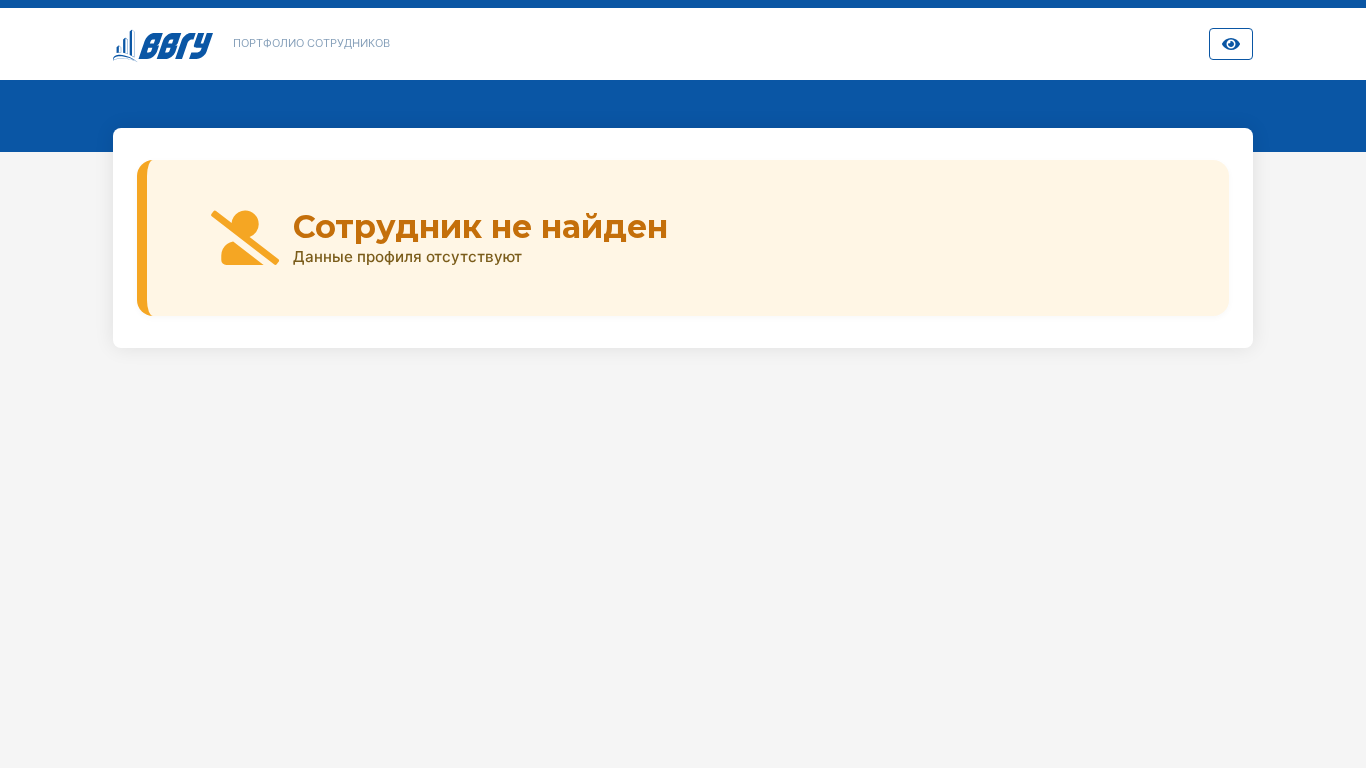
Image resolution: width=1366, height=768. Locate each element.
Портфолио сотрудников (311, 43)
